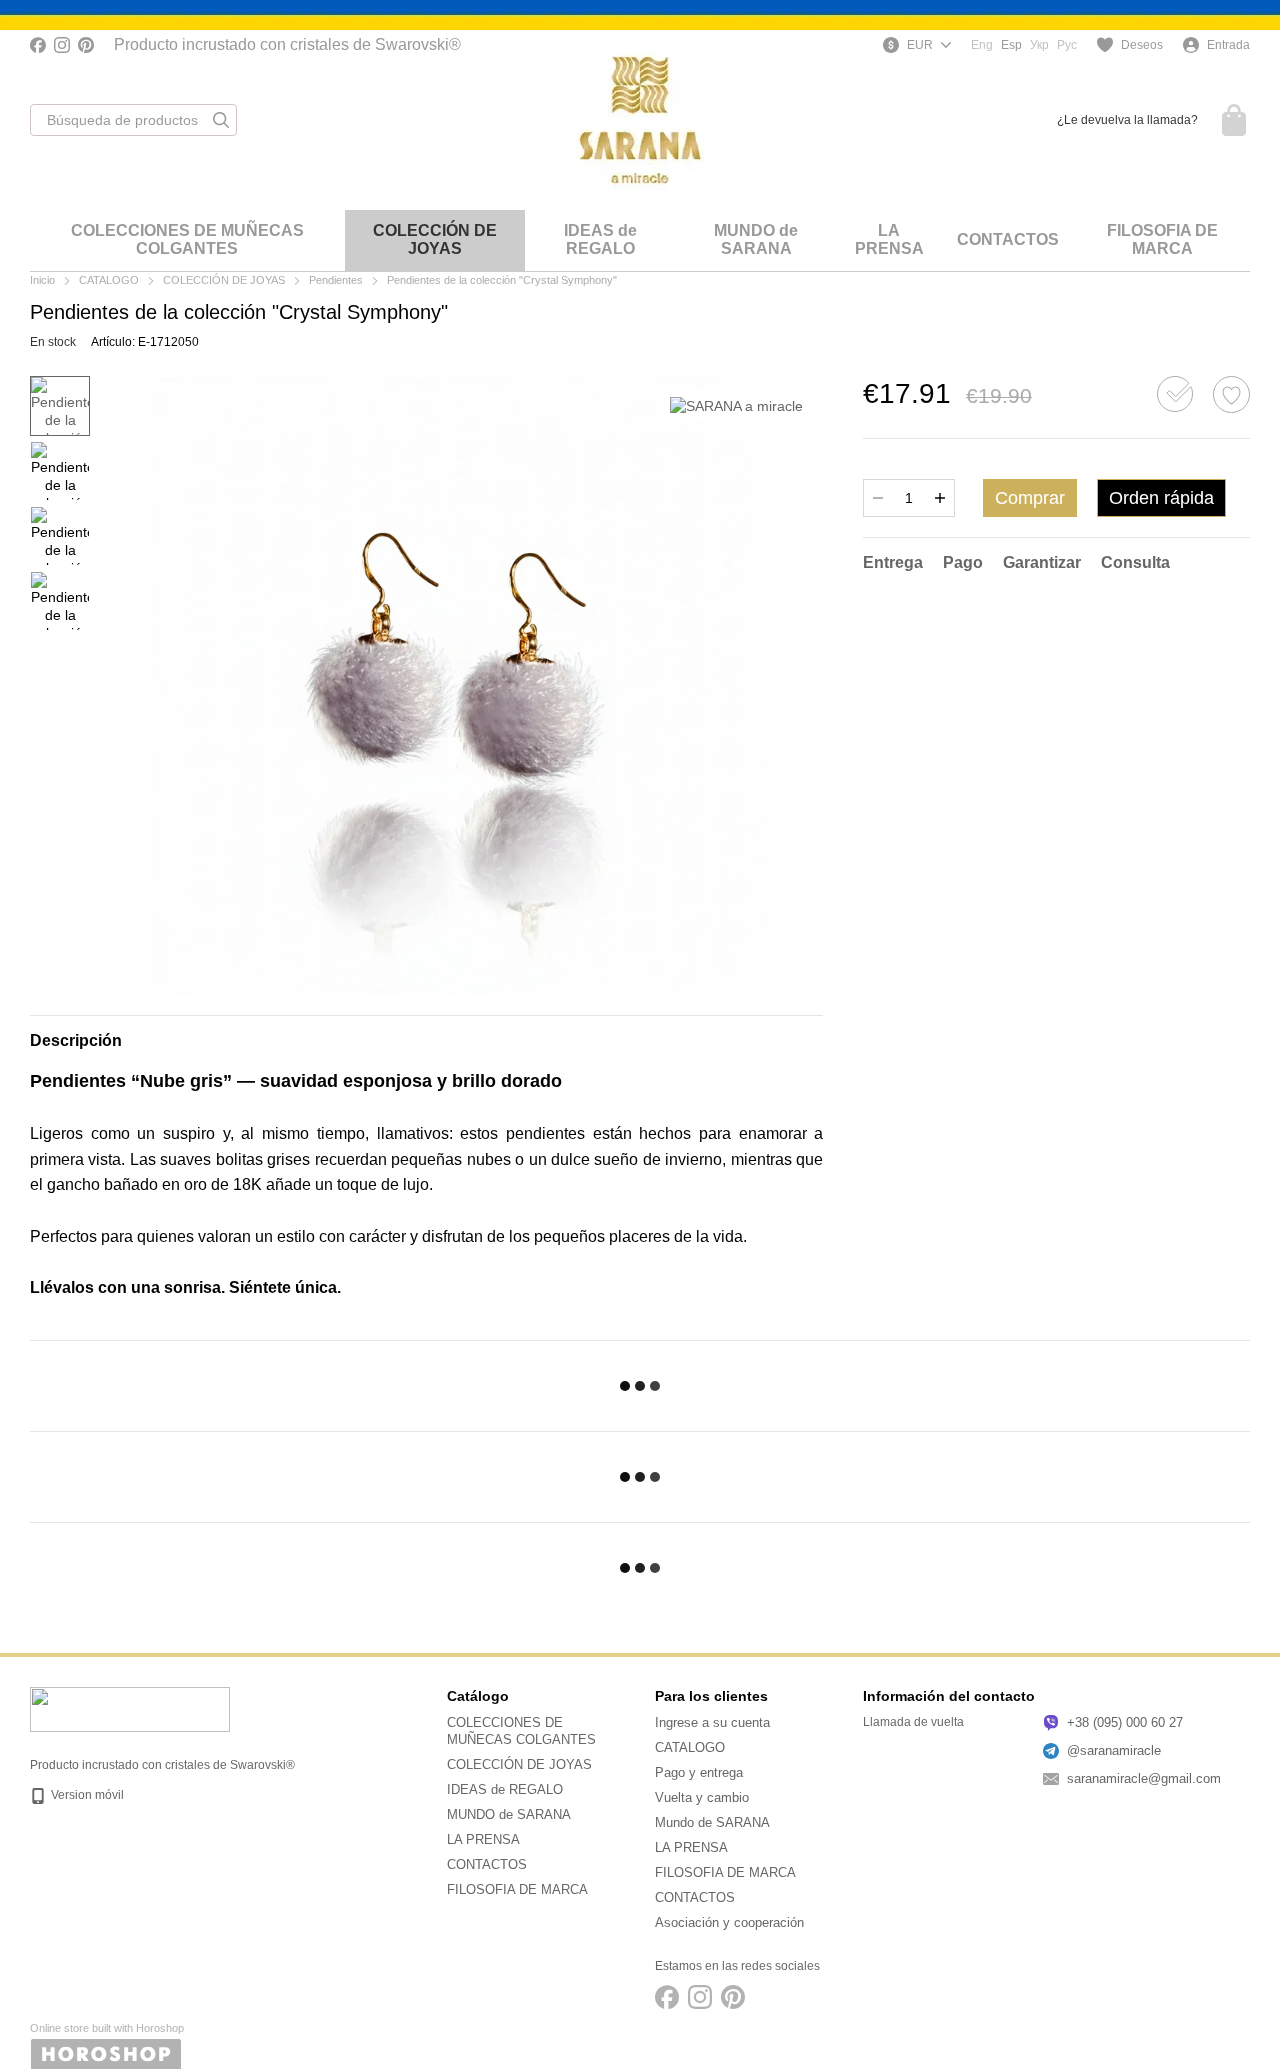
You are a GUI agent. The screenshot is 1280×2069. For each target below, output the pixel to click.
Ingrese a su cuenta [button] (712, 1722)
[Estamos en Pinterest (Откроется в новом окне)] (86, 45)
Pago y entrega (699, 1772)
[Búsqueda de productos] (221, 120)
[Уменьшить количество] (878, 498)
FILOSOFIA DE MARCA (1162, 239)
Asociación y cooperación (729, 1922)
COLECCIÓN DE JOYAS (435, 239)
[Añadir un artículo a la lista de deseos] (1231, 394)
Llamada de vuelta (913, 1722)
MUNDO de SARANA (756, 239)
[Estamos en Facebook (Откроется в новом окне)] (38, 45)
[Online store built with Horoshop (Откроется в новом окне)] (107, 2045)
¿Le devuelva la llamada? (1127, 120)
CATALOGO (690, 1747)
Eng (982, 45)
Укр (1039, 45)
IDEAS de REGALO (600, 239)
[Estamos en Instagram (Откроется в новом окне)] (62, 45)
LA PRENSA (889, 239)
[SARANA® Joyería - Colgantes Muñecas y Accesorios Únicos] (130, 1709)
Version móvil (86, 1795)
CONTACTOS (1008, 239)
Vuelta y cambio (702, 1797)
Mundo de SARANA (712, 1822)
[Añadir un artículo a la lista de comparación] (1175, 394)
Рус (1067, 45)
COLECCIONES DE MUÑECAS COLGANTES (187, 239)
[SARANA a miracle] (736, 405)
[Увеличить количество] (940, 498)
